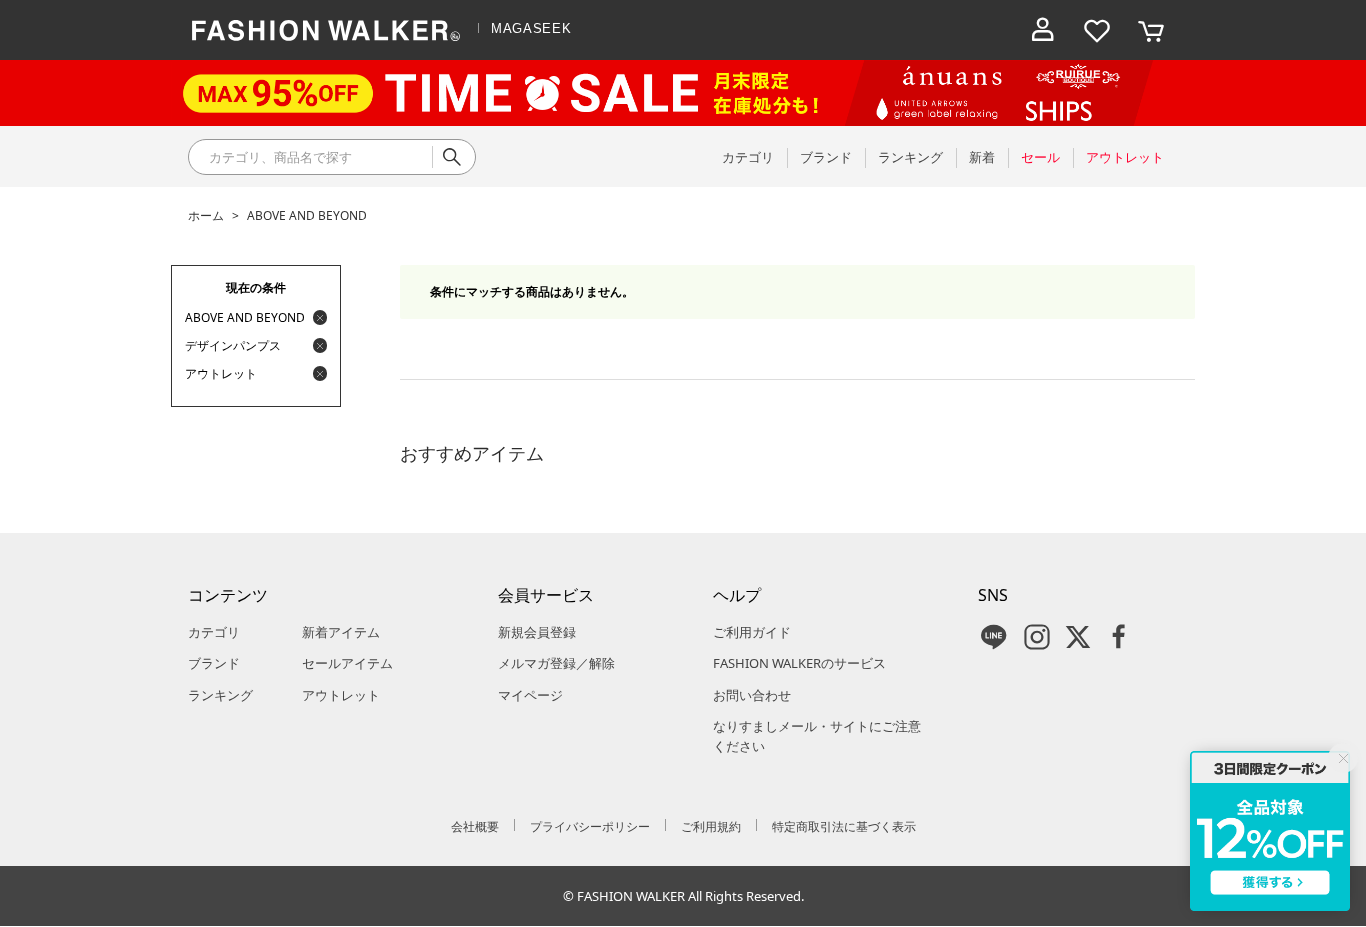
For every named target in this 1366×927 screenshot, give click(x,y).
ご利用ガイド (752, 632)
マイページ (530, 695)
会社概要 (475, 826)
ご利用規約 (711, 826)
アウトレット (341, 695)
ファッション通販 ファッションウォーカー (326, 30)
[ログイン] (1043, 30)
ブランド (214, 663)
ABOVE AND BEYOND (307, 215)
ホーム (206, 215)
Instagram (1037, 637)
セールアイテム (347, 663)
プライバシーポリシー (590, 826)
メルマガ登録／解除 (556, 663)
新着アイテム (341, 632)
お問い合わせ (752, 695)
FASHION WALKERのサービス (799, 663)
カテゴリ (214, 632)
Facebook (1119, 637)
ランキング (220, 695)
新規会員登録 (537, 632)
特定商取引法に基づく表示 (844, 826)
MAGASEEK (531, 28)
